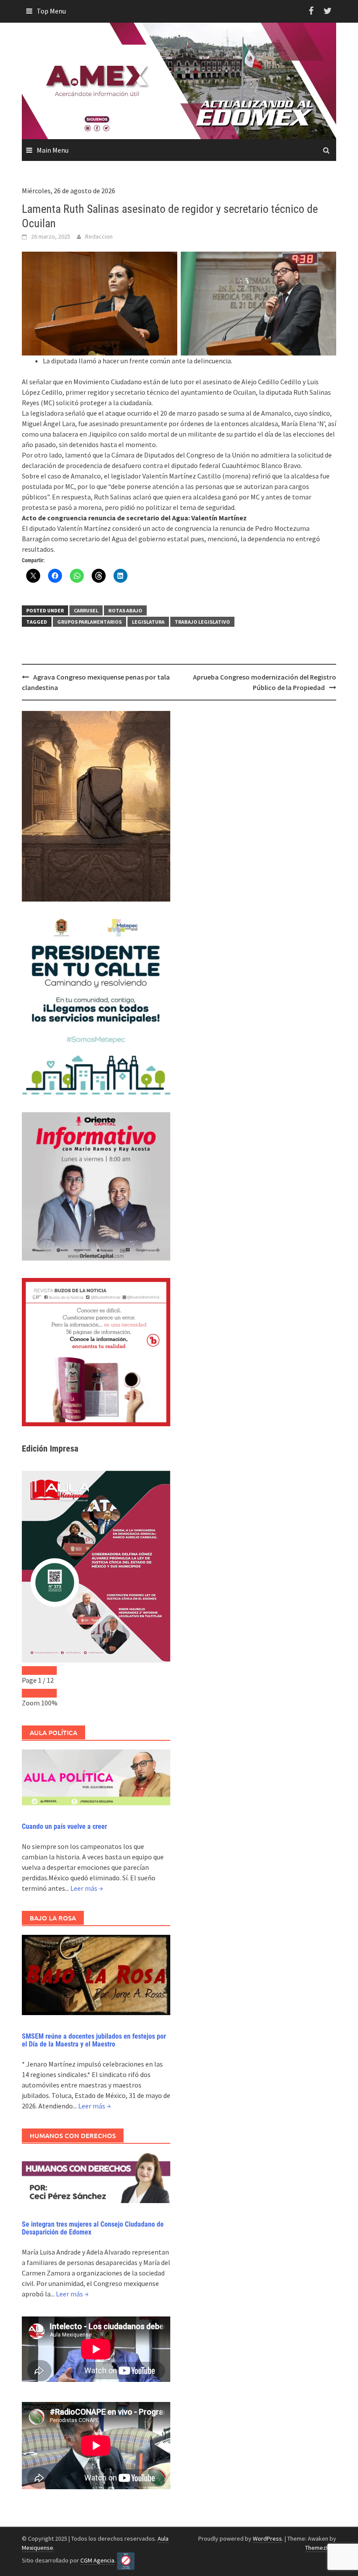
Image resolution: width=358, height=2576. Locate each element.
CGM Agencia (97, 2560)
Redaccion (99, 236)
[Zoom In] (48, 1693)
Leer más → (87, 1888)
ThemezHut (320, 2548)
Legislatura (148, 622)
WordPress (267, 2538)
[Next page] (48, 1671)
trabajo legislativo (202, 622)
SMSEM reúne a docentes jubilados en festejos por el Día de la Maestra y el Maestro (94, 2040)
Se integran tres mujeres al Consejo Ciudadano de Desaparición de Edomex (93, 2228)
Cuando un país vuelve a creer (64, 1826)
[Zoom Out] (31, 1693)
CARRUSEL (86, 610)
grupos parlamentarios (89, 622)
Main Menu (53, 150)
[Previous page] (31, 1671)
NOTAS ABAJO (125, 610)
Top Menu (51, 11)
